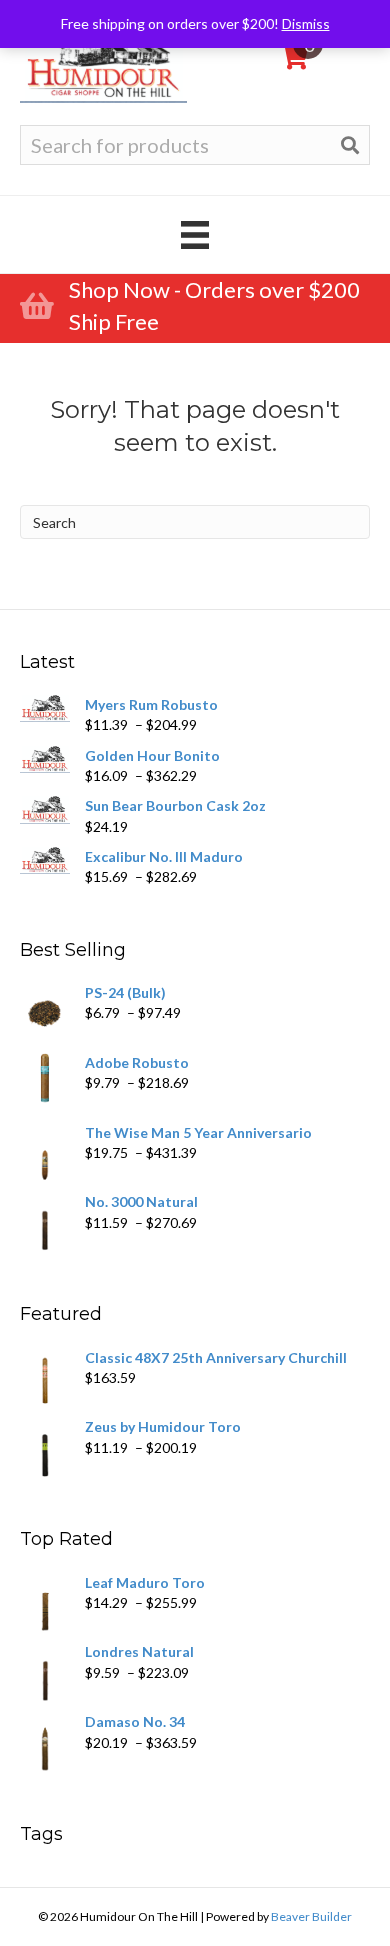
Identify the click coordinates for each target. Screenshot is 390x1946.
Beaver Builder (311, 1916)
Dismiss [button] (306, 23)
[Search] (350, 145)
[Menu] (195, 234)
